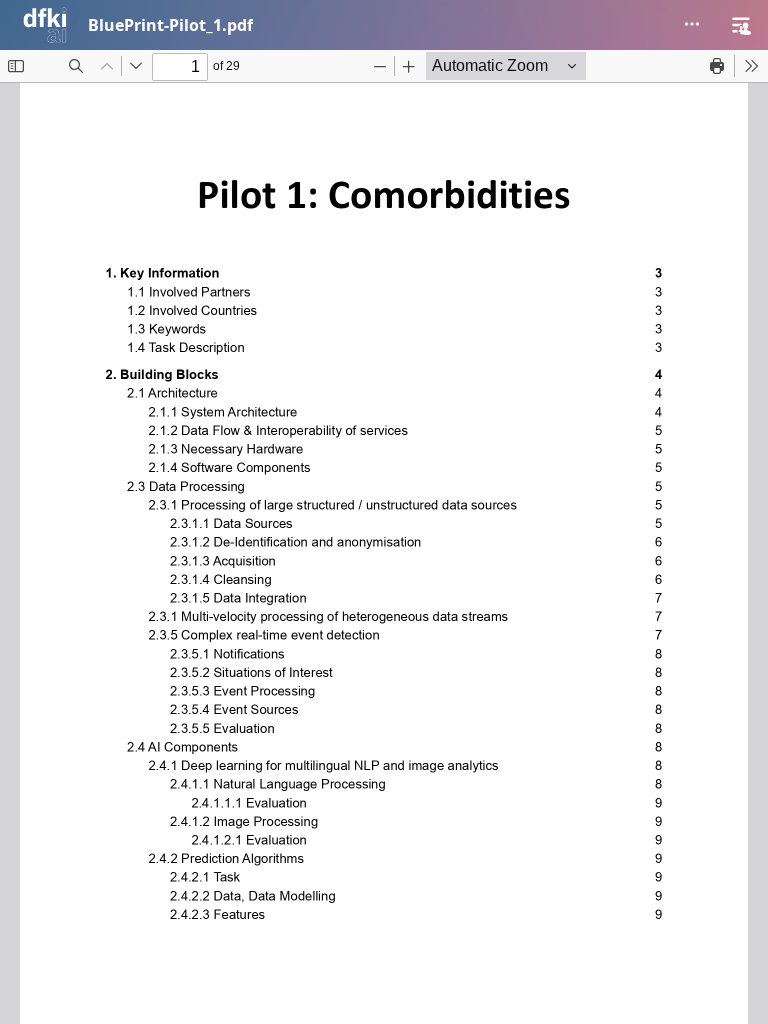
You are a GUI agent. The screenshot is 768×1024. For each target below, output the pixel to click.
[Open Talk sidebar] (741, 25)
